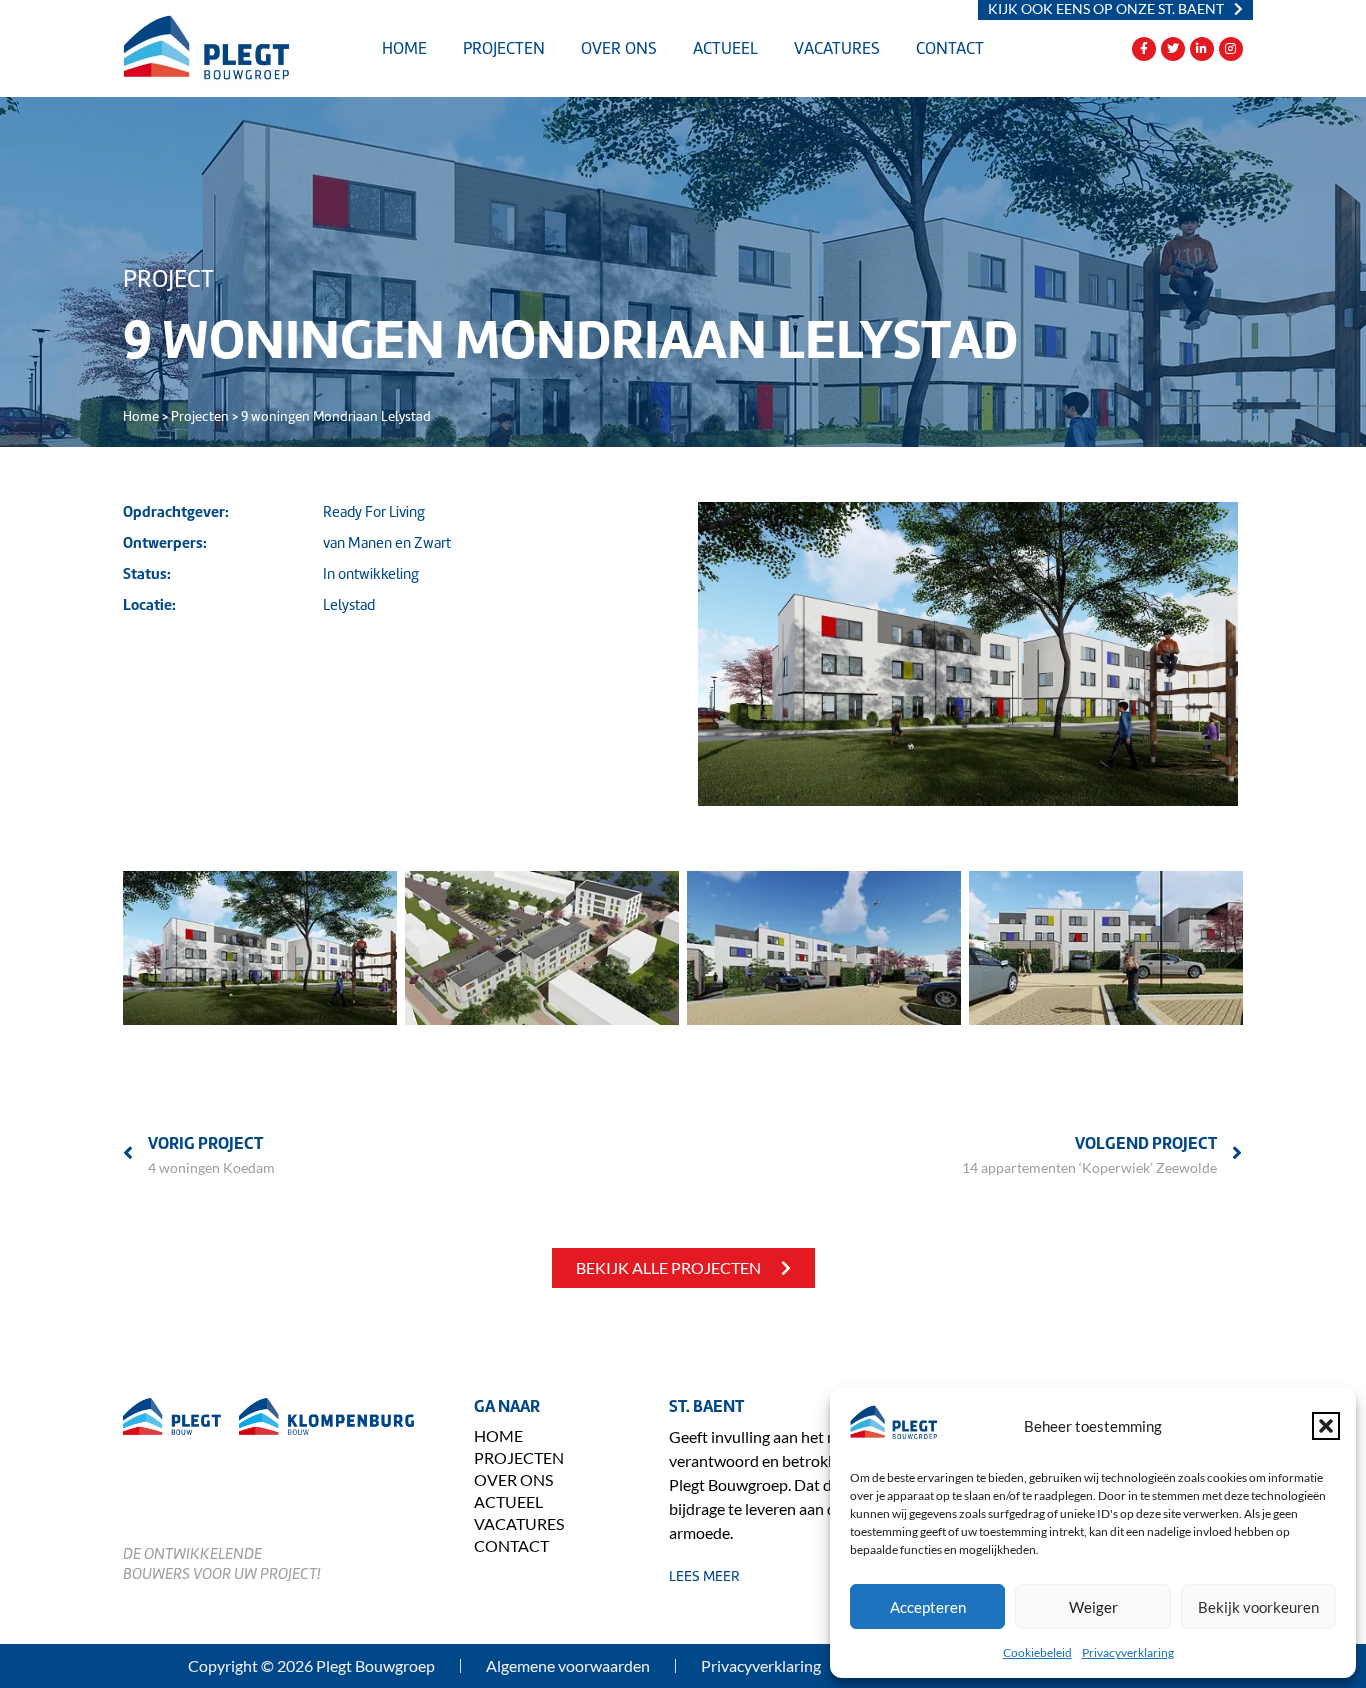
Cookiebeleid (1037, 1652)
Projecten (504, 48)
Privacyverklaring (1128, 1652)
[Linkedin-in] (1202, 49)
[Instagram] (1231, 49)
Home (404, 48)
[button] (1326, 1426)
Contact (950, 48)
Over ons (619, 48)
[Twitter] (1173, 49)
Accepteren (928, 1607)
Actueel (725, 48)
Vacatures (837, 48)
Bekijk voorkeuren (1258, 1607)
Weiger (1093, 1607)
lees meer (704, 1576)
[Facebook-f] (1144, 49)
